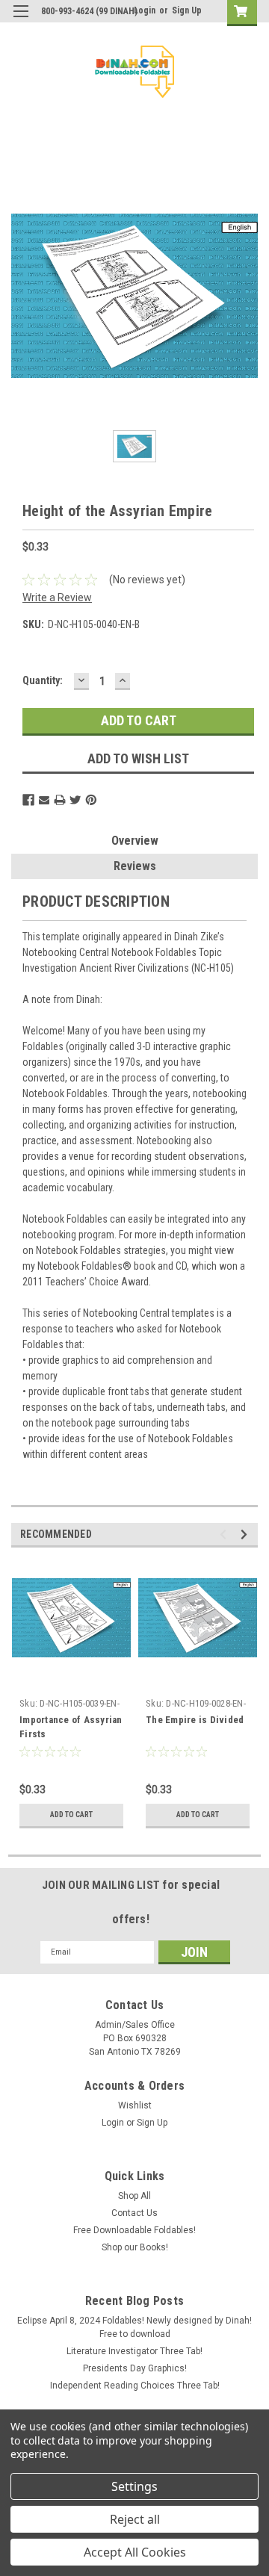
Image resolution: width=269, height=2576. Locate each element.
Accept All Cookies (135, 2552)
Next (246, 1534)
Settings (134, 2486)
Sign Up (187, 10)
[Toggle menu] (21, 21)
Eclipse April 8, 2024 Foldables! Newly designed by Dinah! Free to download (134, 2327)
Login (145, 10)
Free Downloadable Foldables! (134, 2230)
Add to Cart (71, 1815)
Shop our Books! (135, 2247)
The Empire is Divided (195, 1720)
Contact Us (134, 2213)
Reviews (135, 866)
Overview (135, 841)
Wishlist (135, 2105)
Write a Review (57, 598)
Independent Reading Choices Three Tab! (135, 2386)
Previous (225, 1534)
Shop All (134, 2196)
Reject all (135, 2519)
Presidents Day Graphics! (135, 2368)
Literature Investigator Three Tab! (134, 2351)
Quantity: (43, 680)
